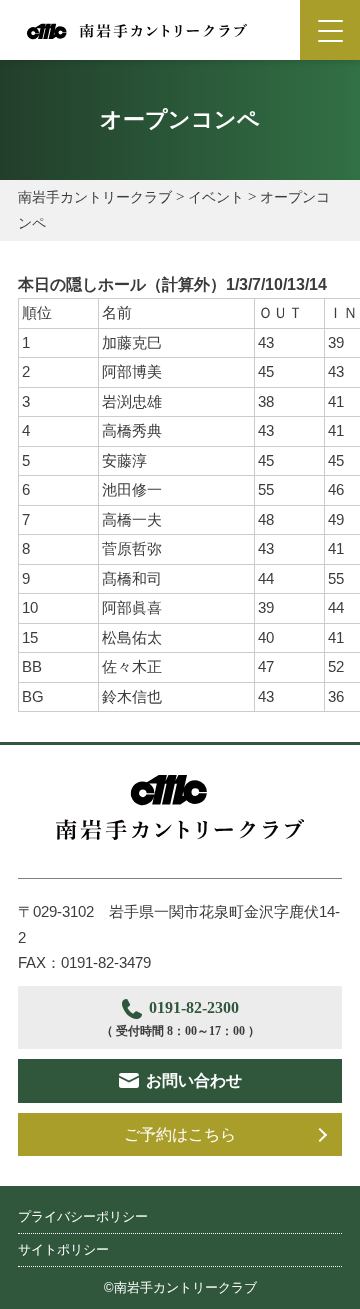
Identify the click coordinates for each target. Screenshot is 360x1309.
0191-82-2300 (180, 1018)
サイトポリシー (63, 1249)
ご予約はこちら (180, 1134)
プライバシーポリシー (83, 1216)
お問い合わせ (194, 1080)
